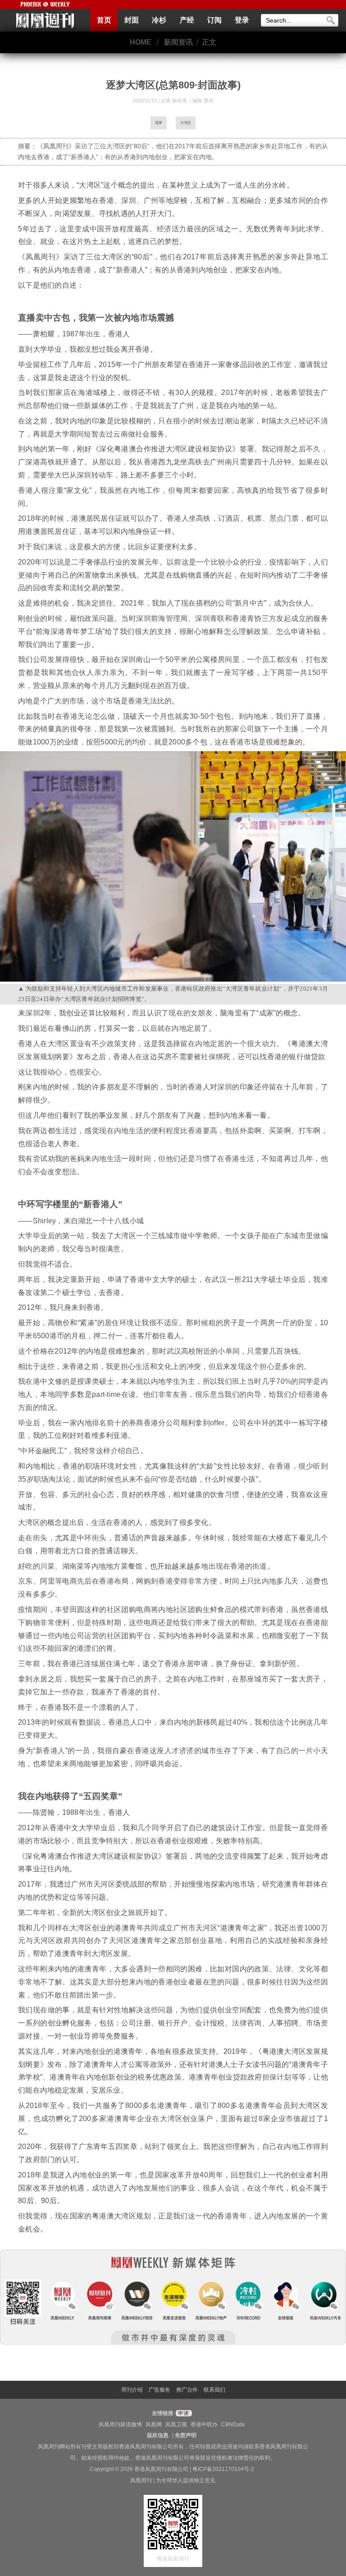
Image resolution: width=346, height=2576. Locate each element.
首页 (104, 20)
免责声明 (186, 2435)
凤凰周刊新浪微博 (120, 2424)
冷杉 (159, 20)
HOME (141, 42)
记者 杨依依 (175, 101)
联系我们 (214, 2390)
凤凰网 (154, 2424)
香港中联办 (204, 2424)
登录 (242, 20)
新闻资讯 (178, 42)
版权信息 (158, 2435)
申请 (183, 2413)
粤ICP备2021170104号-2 (223, 2469)
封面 (132, 20)
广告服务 (159, 2390)
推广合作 (187, 2390)
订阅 (214, 20)
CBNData (233, 2424)
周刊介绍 (132, 2390)
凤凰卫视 (176, 2424)
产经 (187, 20)
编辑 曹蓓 (203, 101)
